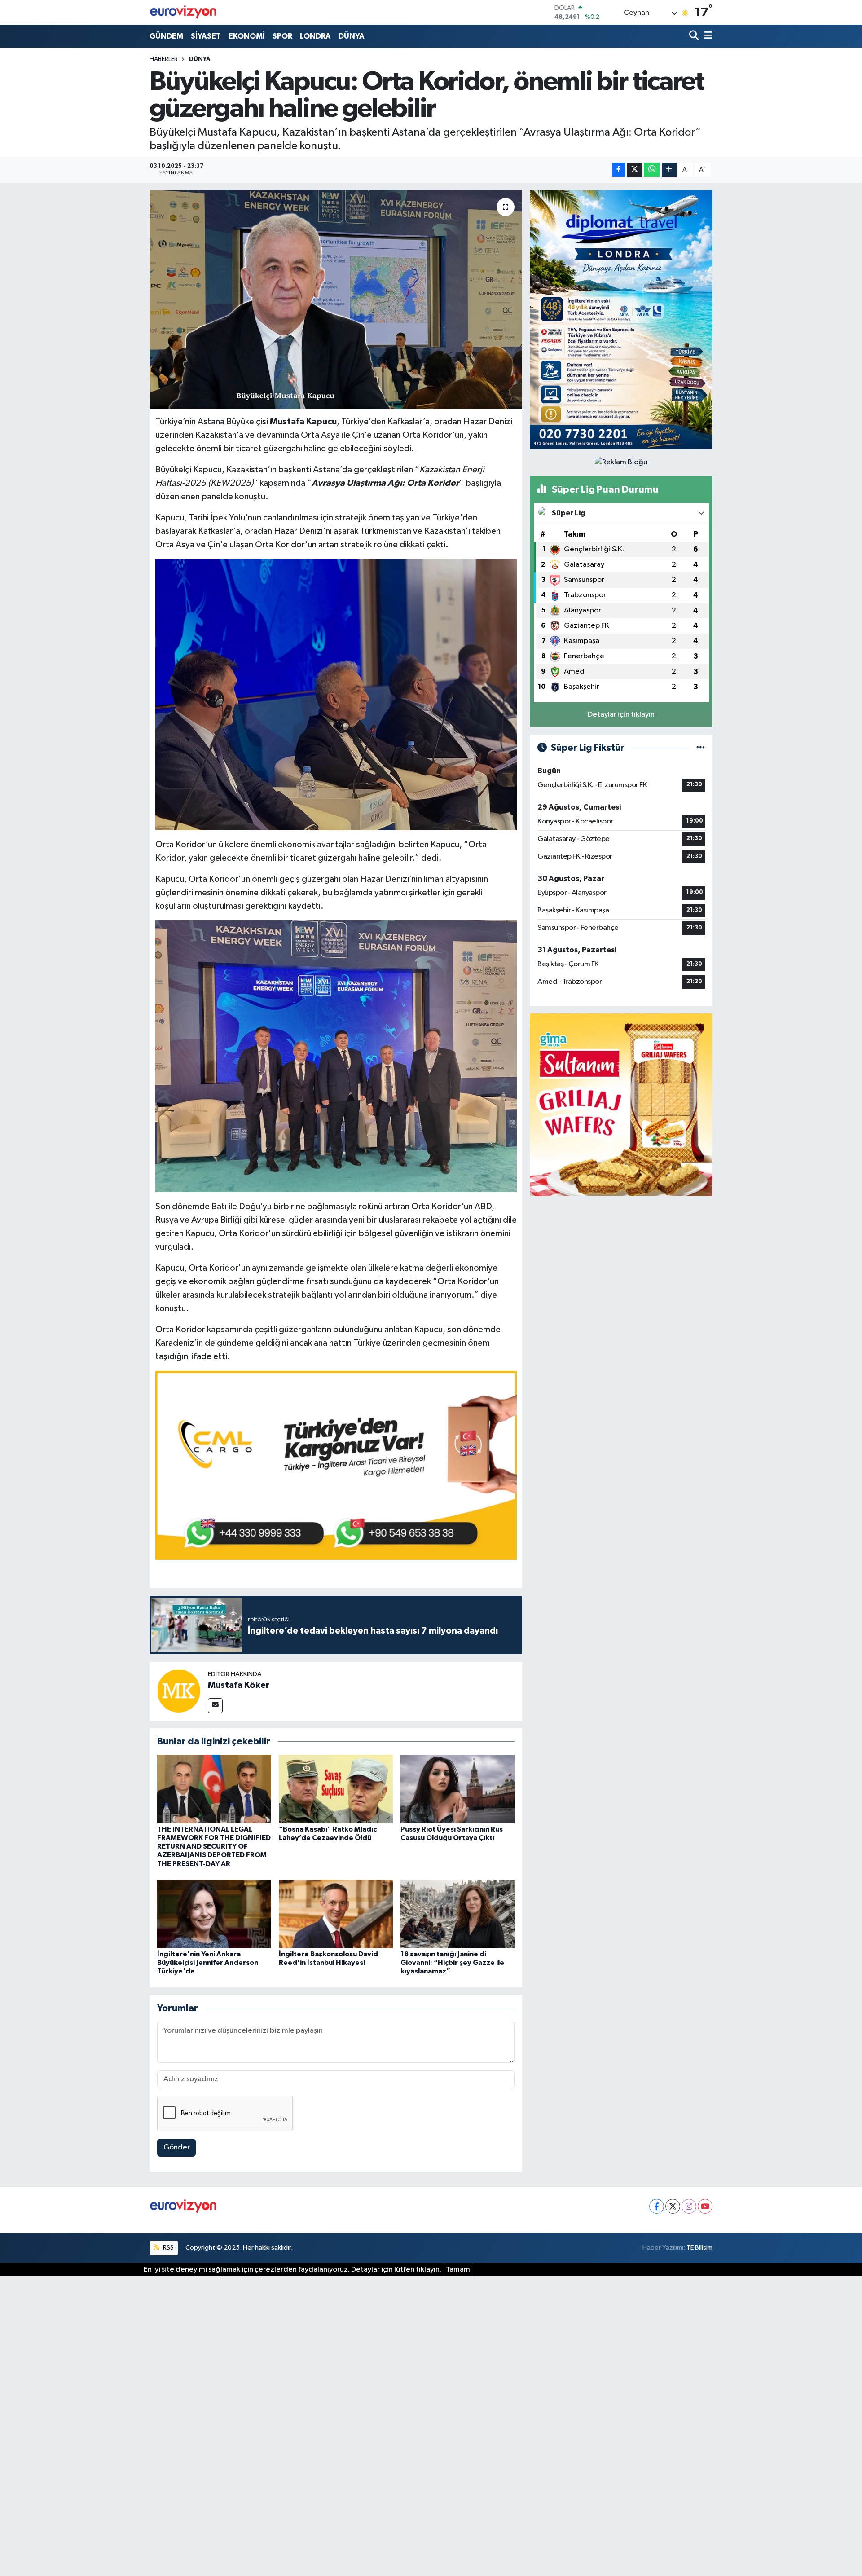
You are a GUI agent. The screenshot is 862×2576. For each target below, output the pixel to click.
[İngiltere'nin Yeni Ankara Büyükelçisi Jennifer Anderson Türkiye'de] (214, 1914)
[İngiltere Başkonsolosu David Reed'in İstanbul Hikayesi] (336, 1914)
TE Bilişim (699, 2248)
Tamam (458, 2270)
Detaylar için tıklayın (621, 715)
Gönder (177, 2147)
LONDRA (315, 36)
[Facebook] (657, 2206)
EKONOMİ (247, 36)
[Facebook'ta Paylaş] (619, 170)
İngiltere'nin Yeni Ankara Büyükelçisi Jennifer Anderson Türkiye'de (208, 1963)
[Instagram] (689, 2206)
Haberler (164, 59)
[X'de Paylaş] (634, 170)
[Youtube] (705, 2206)
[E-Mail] (215, 1706)
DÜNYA (352, 36)
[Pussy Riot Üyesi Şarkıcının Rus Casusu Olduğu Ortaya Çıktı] (457, 1789)
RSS (168, 2248)
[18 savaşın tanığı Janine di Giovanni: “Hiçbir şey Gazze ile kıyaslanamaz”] (457, 1914)
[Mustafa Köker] (179, 1691)
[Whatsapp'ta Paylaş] (652, 170)
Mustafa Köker (239, 1685)
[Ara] (695, 36)
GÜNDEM (166, 36)
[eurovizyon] (183, 12)
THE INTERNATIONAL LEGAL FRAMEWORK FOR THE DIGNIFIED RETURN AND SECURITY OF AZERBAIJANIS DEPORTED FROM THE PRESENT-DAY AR (214, 1847)
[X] (673, 2206)
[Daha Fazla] (669, 170)
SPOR (282, 36)
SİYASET (206, 36)
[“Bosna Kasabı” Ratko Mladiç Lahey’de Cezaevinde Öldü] (336, 1789)
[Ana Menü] (707, 36)
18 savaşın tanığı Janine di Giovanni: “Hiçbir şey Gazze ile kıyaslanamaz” (452, 1963)
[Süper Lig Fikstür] (701, 748)
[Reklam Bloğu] (621, 319)
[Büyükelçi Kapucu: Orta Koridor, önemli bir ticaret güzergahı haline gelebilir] (336, 300)
